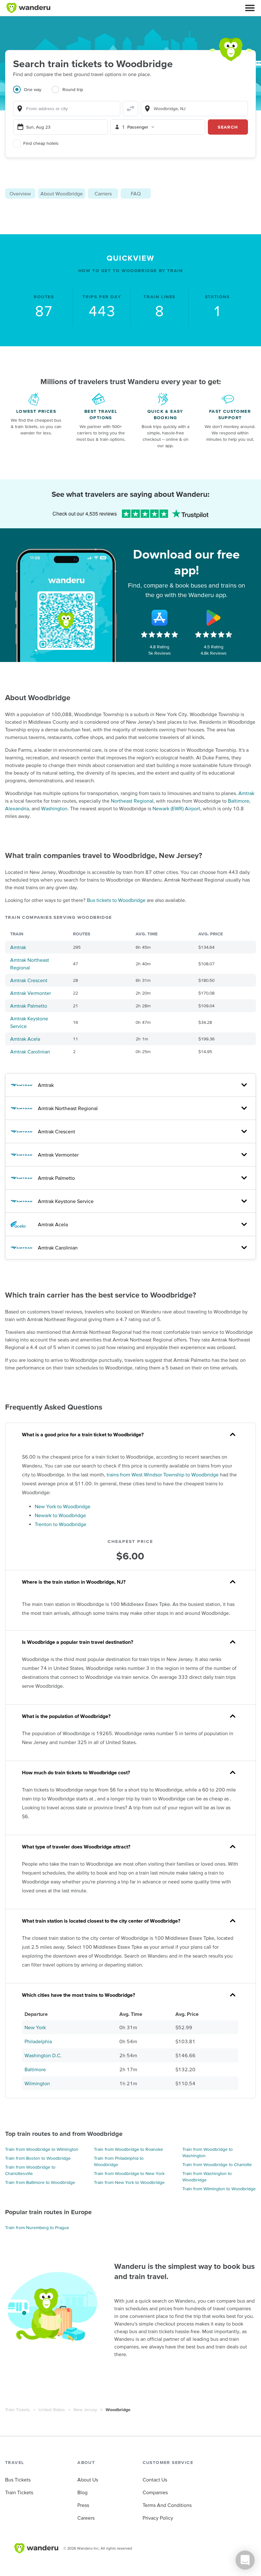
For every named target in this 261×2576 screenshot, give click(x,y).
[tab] (32, 93)
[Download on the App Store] (159, 618)
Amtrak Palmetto (29, 1006)
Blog (82, 2492)
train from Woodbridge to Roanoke (128, 2149)
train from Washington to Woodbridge (207, 2177)
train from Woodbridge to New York (129, 2173)
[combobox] (67, 109)
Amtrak (246, 793)
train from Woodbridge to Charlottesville (30, 2170)
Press (83, 2505)
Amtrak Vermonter (31, 993)
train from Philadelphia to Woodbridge (119, 2161)
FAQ (136, 194)
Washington (54, 808)
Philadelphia (38, 2041)
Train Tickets (18, 2410)
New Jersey (85, 2410)
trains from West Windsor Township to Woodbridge (163, 1475)
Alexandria (17, 808)
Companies (155, 2492)
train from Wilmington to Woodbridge (219, 2189)
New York (35, 2027)
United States (52, 2410)
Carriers (103, 194)
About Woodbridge (62, 194)
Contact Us (155, 2480)
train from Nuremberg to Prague (37, 2228)
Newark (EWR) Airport (176, 808)
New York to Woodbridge (63, 1506)
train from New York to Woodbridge (129, 2182)
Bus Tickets (18, 2480)
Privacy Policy (158, 2518)
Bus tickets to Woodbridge (116, 900)
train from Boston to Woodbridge (38, 2158)
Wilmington (37, 2083)
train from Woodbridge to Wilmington (42, 2149)
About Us (88, 2480)
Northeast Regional (132, 801)
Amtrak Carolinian (30, 1052)
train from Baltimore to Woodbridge (40, 2182)
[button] (250, 8)
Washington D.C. (43, 2055)
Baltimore (239, 801)
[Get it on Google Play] (214, 618)
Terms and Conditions (167, 2505)
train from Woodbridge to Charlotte (217, 2164)
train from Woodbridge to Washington (208, 2152)
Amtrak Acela (25, 1039)
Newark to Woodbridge (60, 1515)
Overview (20, 194)
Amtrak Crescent (29, 980)
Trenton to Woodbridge (60, 1524)
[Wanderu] (28, 8)
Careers (86, 2518)
